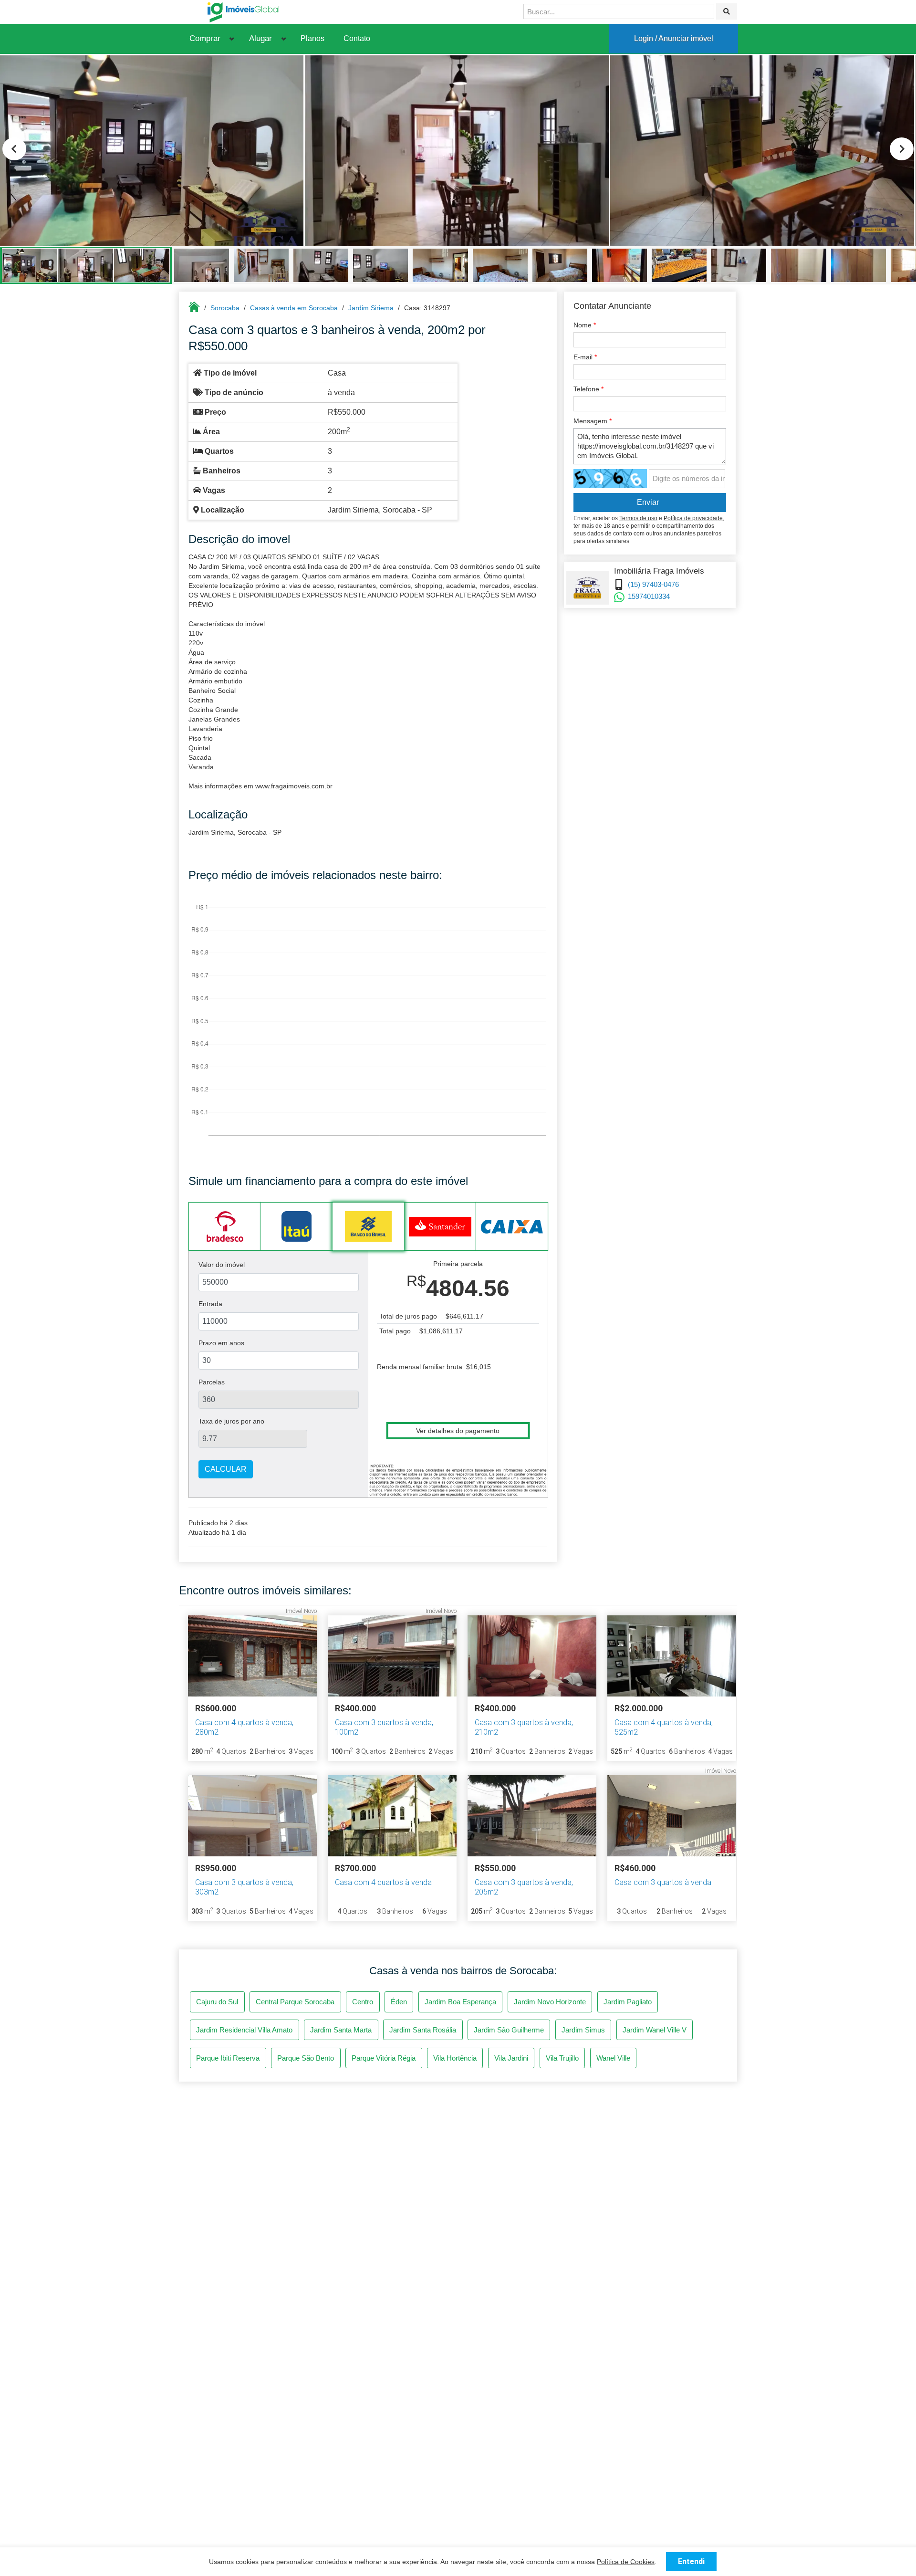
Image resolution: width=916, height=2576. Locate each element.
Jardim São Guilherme (509, 2030)
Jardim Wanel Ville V (655, 2030)
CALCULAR (226, 1469)
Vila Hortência (455, 2058)
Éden (399, 2002)
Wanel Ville (613, 2058)
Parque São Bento (306, 2058)
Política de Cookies (626, 2562)
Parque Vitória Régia (384, 2058)
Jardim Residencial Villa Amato (244, 2030)
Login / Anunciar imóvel (674, 38)
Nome (585, 325)
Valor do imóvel (222, 1265)
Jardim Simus (583, 2030)
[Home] (243, 12)
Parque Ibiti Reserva (228, 2058)
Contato (357, 38)
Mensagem (593, 421)
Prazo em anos (221, 1343)
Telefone (588, 389)
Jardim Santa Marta (341, 2030)
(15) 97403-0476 (653, 584)
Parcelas (212, 1382)
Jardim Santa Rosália (423, 2030)
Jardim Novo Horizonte (550, 2002)
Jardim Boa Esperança (460, 2002)
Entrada (210, 1304)
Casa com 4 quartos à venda (383, 1882)
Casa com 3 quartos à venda (663, 1882)
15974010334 (649, 596)
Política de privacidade (693, 518)
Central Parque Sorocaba (295, 2002)
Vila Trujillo (562, 2058)
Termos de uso (638, 518)
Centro (363, 2002)
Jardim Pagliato (628, 2002)
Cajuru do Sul (217, 2002)
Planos (312, 38)
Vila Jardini (511, 2058)
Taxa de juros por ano (231, 1421)
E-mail (585, 357)
